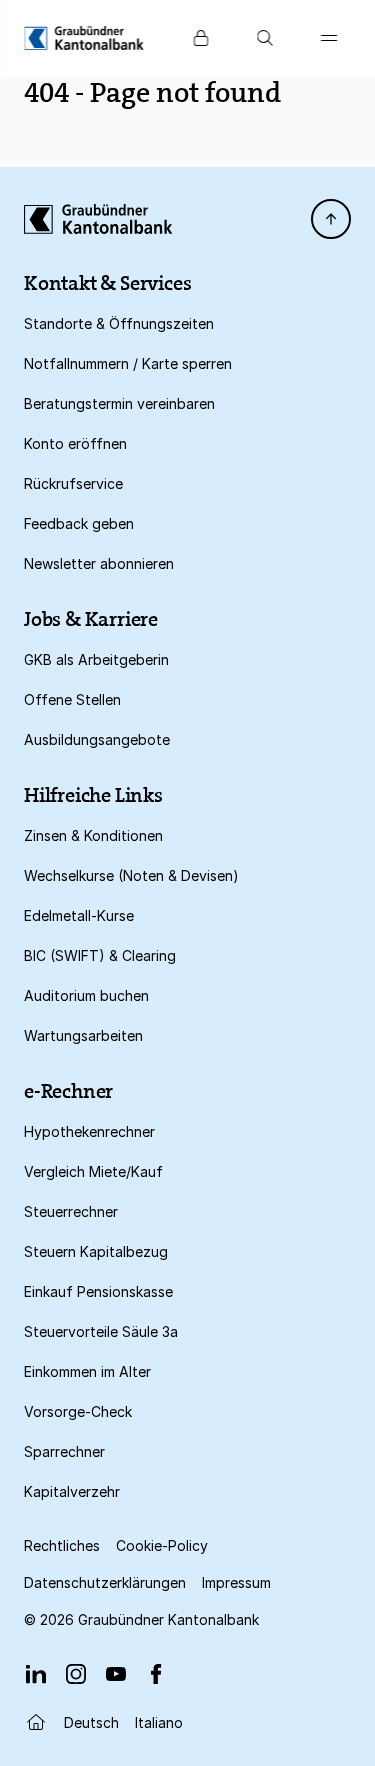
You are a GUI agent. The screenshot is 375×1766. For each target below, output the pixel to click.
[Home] (84, 38)
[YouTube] (116, 1674)
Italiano (159, 1722)
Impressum (236, 1582)
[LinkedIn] (36, 1674)
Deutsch (91, 1722)
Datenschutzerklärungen (105, 1582)
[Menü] (329, 38)
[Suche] (265, 38)
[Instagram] (76, 1674)
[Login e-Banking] (201, 38)
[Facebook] (156, 1674)
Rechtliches (62, 1545)
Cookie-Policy (162, 1545)
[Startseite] (36, 1722)
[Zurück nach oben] (331, 219)
